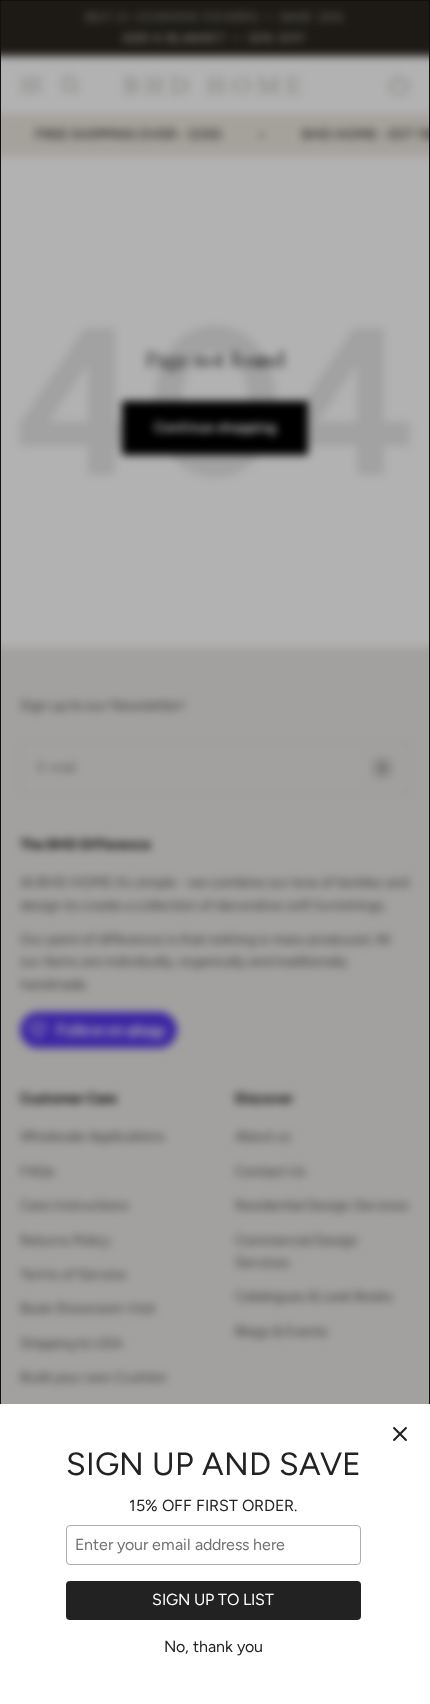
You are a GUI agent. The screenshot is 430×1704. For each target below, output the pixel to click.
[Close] (400, 1434)
